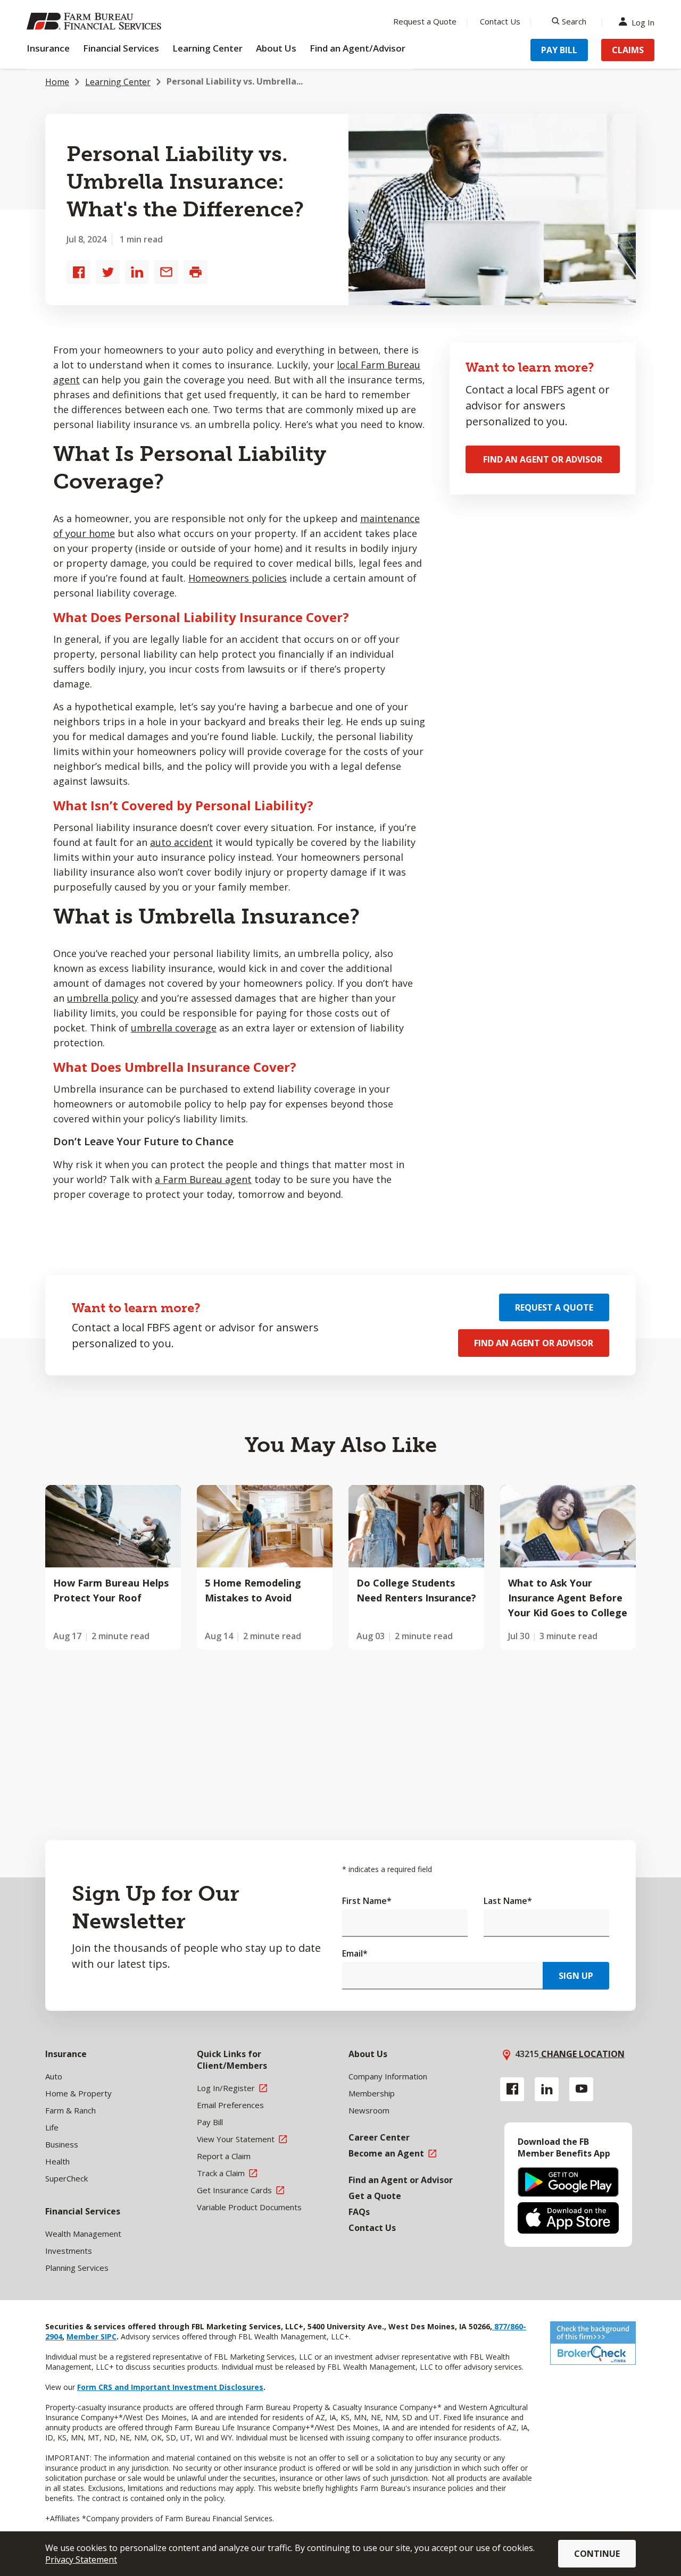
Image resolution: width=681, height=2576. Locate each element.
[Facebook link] (512, 2089)
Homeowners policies (238, 578)
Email (355, 1953)
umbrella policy (103, 998)
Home (57, 82)
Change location (582, 2054)
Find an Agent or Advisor (543, 459)
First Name (367, 1901)
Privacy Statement (81, 2560)
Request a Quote (425, 21)
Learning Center (118, 82)
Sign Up (576, 1976)
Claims (628, 50)
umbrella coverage (174, 1028)
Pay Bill (559, 50)
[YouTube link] (581, 2089)
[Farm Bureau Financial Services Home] (96, 21)
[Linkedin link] (547, 2089)
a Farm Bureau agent (203, 1179)
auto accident (181, 842)
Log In (643, 22)
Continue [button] (597, 2554)
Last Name (508, 1901)
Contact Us (500, 21)
